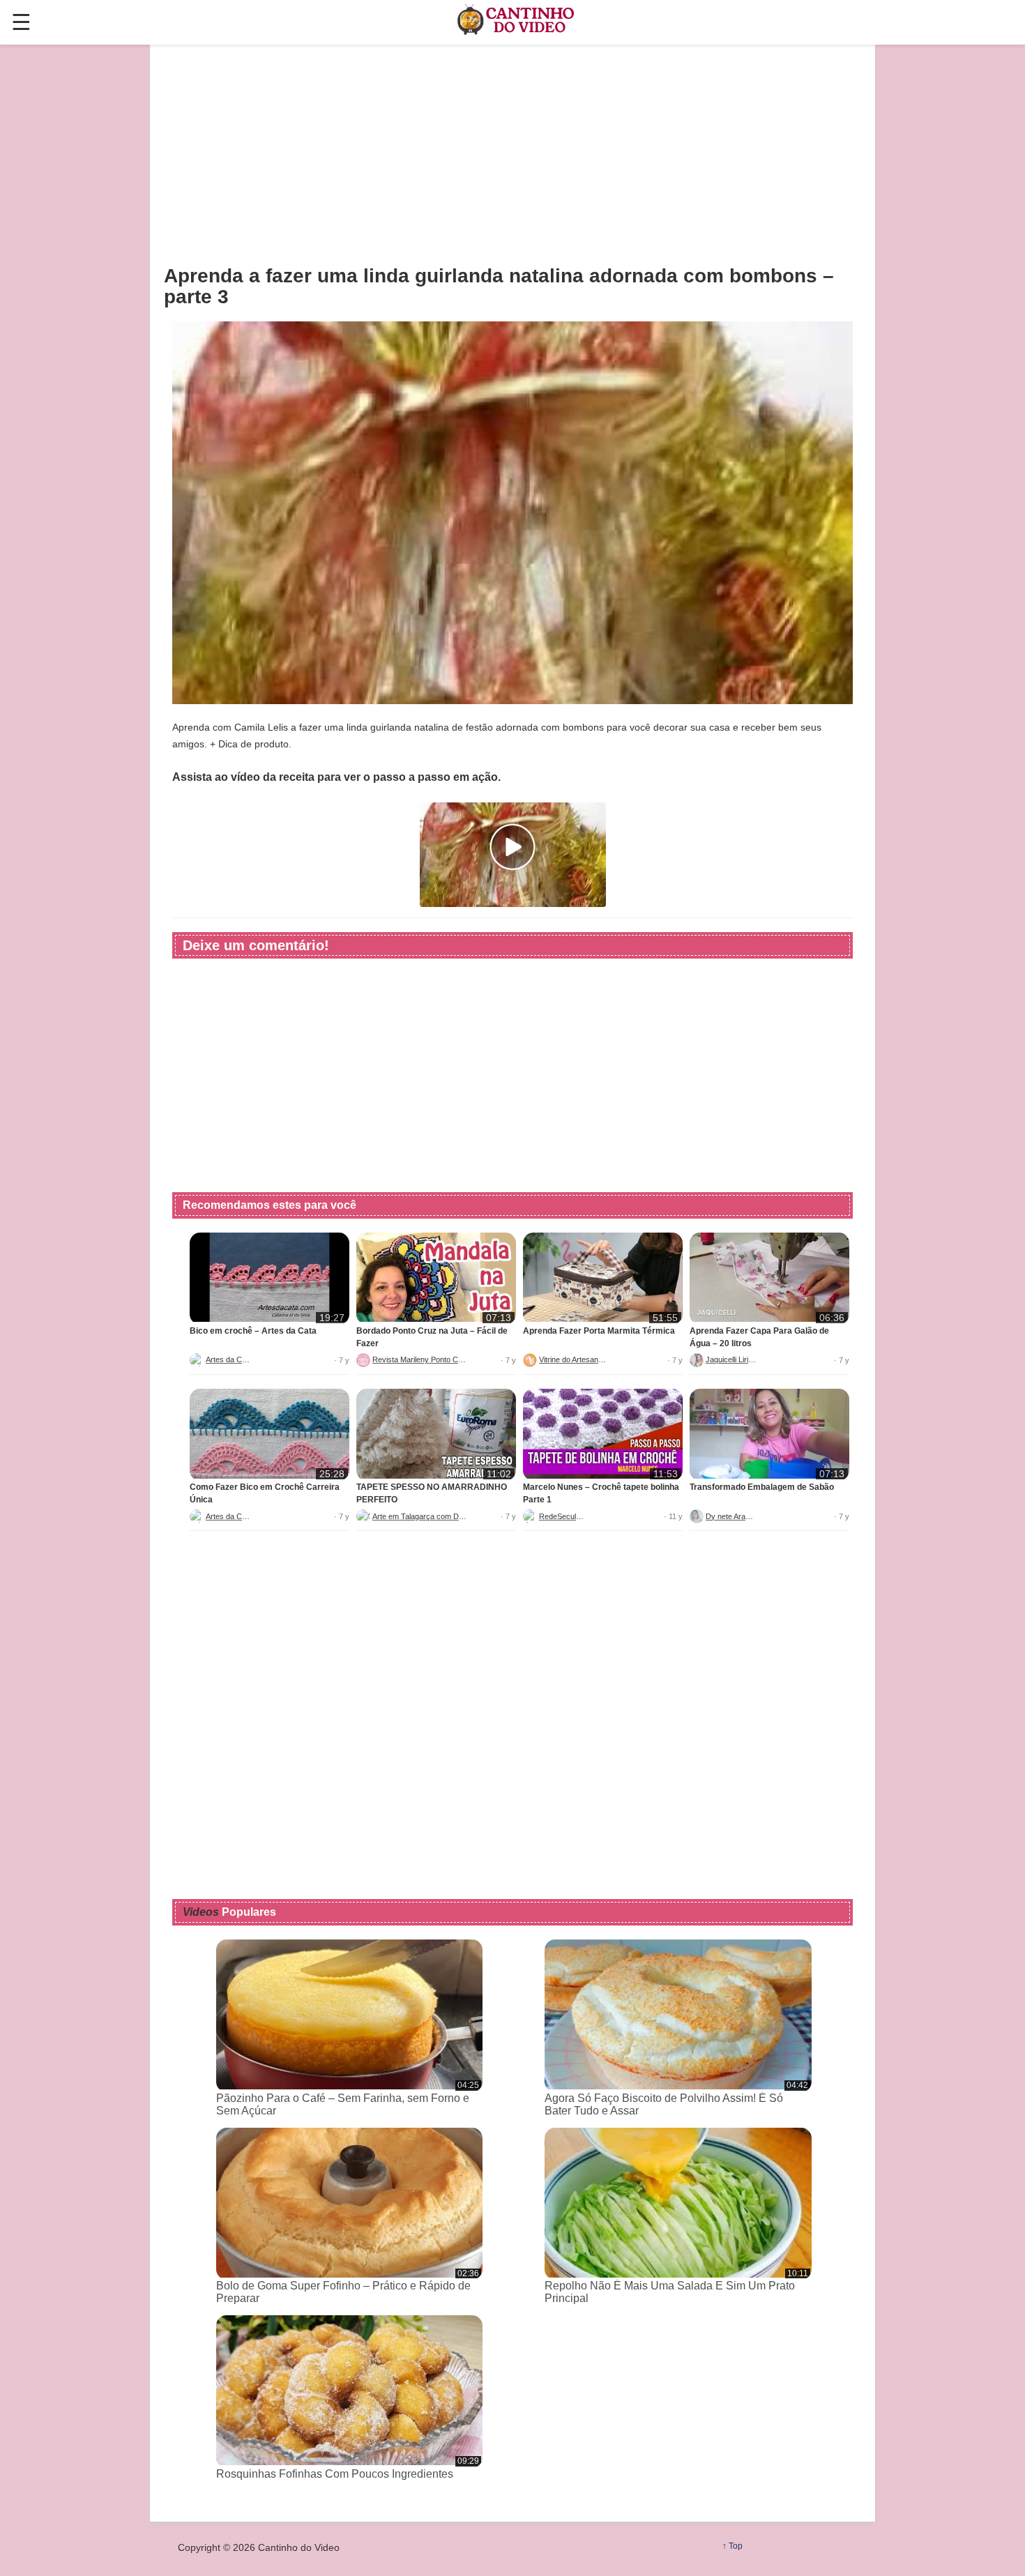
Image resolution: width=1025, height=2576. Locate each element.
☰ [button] (21, 22)
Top (736, 2546)
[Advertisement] (512, 154)
